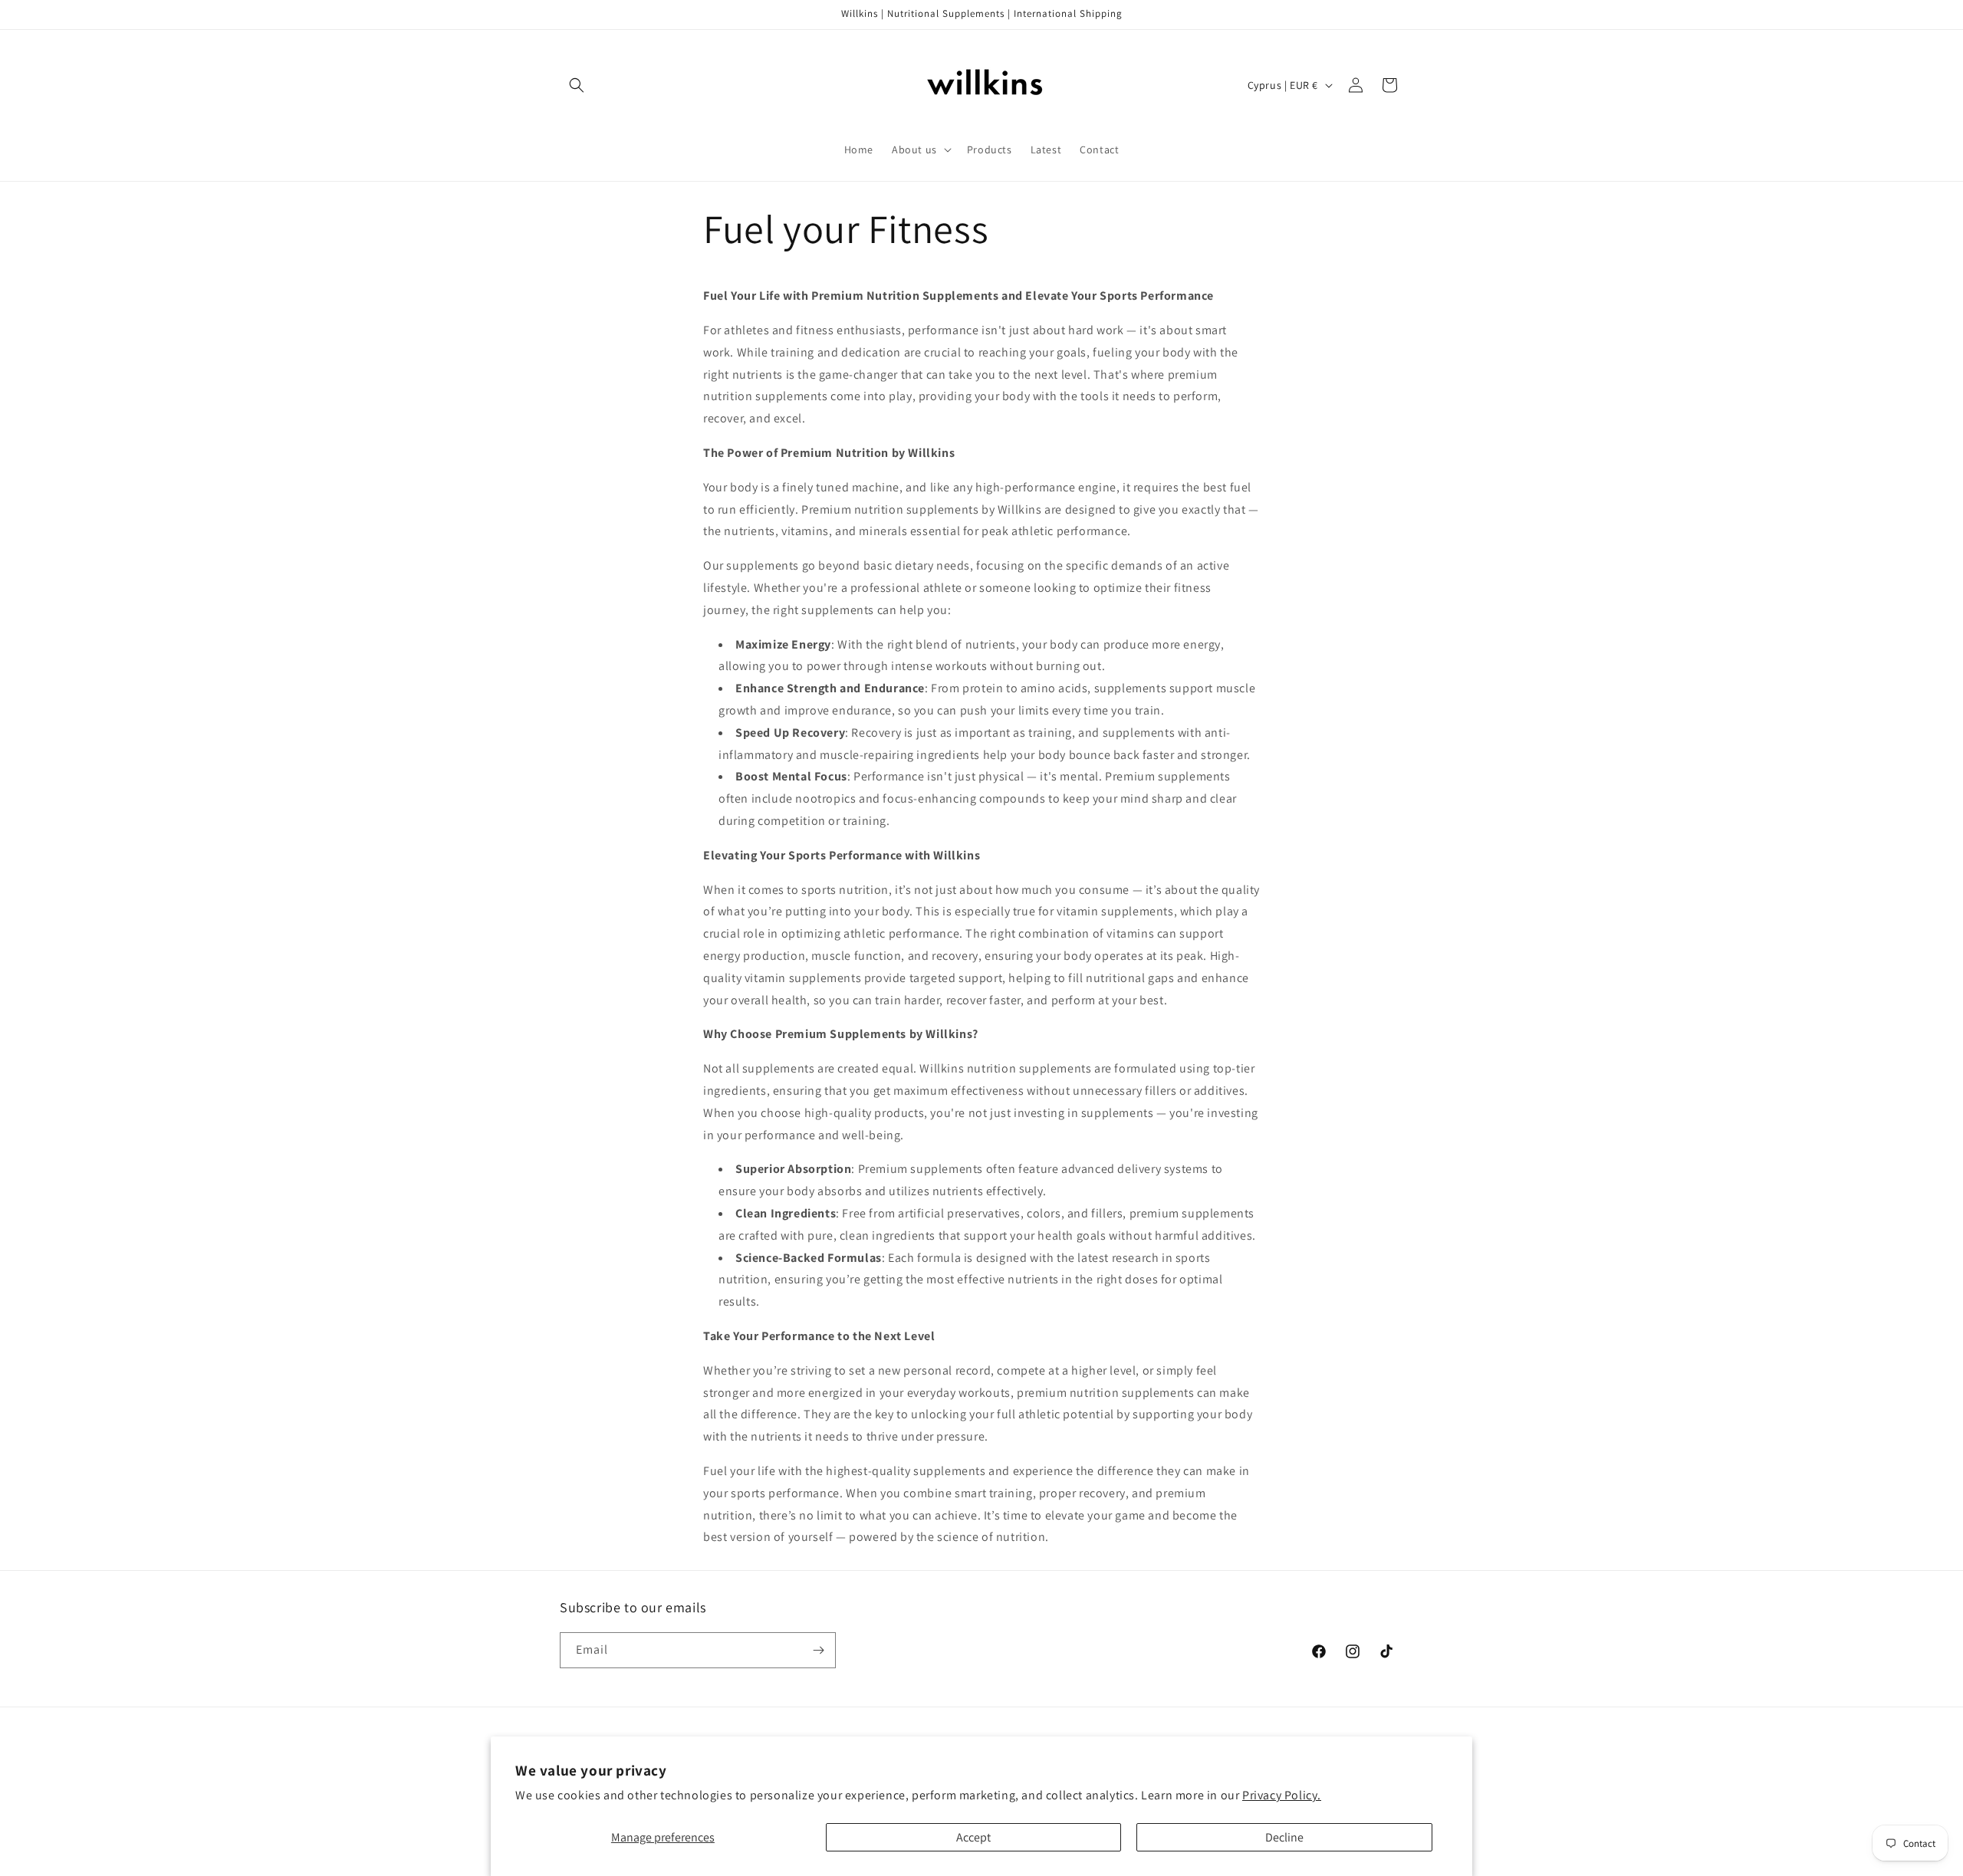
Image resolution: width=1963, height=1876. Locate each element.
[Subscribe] (818, 1650)
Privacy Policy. (1282, 1795)
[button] (577, 85)
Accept (973, 1837)
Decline (1284, 1837)
